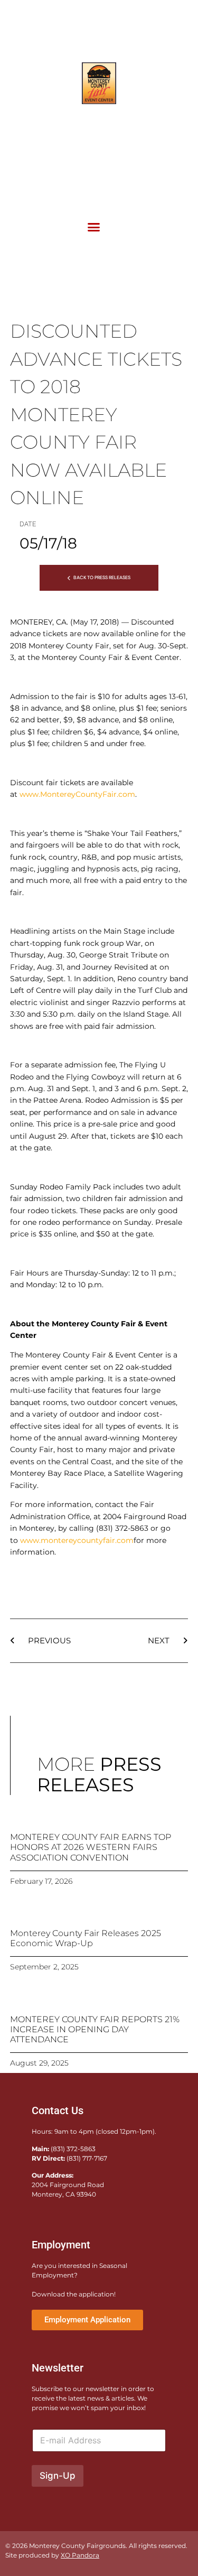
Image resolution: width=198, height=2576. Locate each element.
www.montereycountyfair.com (77, 1540)
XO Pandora (80, 2555)
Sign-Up (58, 2476)
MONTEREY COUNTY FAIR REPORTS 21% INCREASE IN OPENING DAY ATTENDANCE (95, 2029)
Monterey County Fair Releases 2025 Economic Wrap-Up (86, 1938)
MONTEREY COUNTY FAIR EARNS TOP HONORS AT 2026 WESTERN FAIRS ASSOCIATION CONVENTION (91, 1847)
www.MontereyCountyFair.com (77, 794)
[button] (94, 227)
